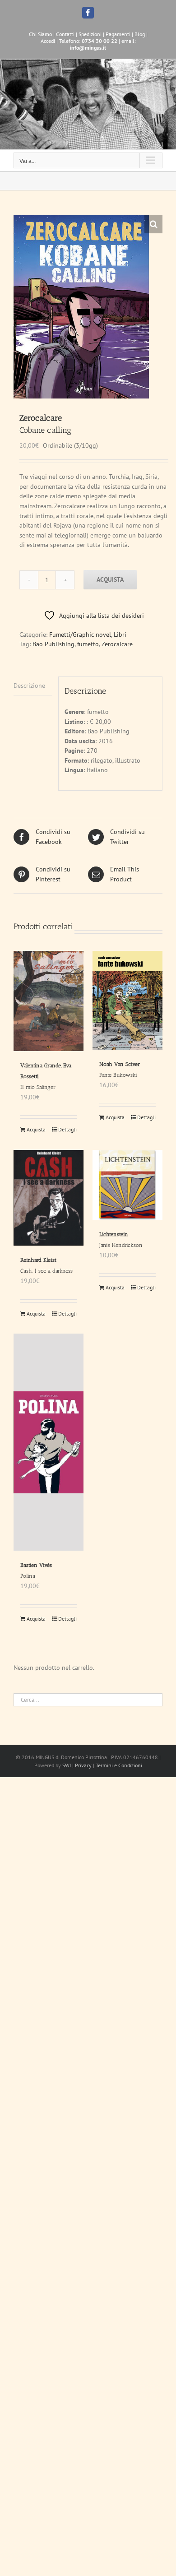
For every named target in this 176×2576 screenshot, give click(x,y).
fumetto (88, 644)
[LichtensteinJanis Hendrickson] (127, 1185)
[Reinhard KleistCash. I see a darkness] (49, 1198)
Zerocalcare (117, 644)
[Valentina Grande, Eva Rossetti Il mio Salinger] (49, 1001)
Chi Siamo (40, 34)
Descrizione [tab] (29, 686)
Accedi (48, 41)
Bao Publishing (53, 644)
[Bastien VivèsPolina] (49, 1442)
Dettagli (67, 1129)
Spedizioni (90, 34)
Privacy (83, 1765)
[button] (153, 224)
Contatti (65, 34)
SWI (67, 1765)
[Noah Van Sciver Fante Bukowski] (127, 1000)
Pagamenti (118, 34)
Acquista (110, 579)
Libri (120, 635)
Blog (140, 34)
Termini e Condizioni (119, 1765)
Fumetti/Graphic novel (80, 635)
